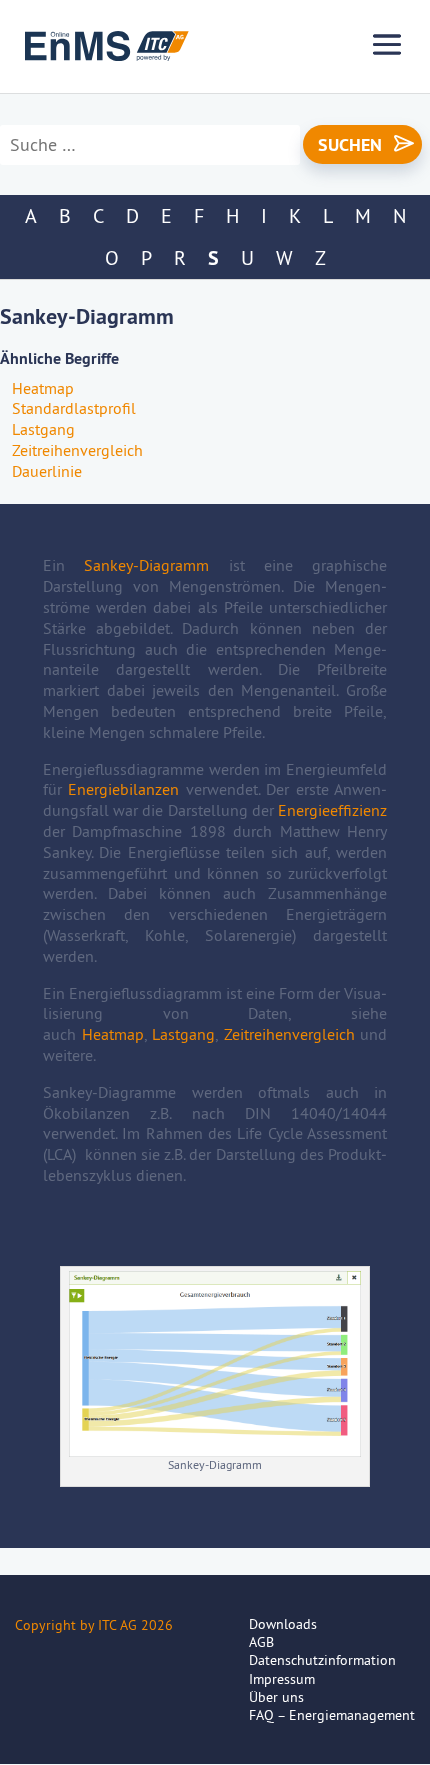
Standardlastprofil (74, 408)
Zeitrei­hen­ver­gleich (77, 450)
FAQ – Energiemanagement (332, 1715)
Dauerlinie (47, 471)
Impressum (282, 1679)
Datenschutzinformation (322, 1660)
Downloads (283, 1624)
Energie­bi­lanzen (123, 789)
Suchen (350, 144)
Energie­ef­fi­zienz (332, 810)
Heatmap (43, 388)
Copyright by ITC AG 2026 (94, 1625)
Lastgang (43, 429)
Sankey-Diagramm (146, 565)
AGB (261, 1642)
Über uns (276, 1697)
